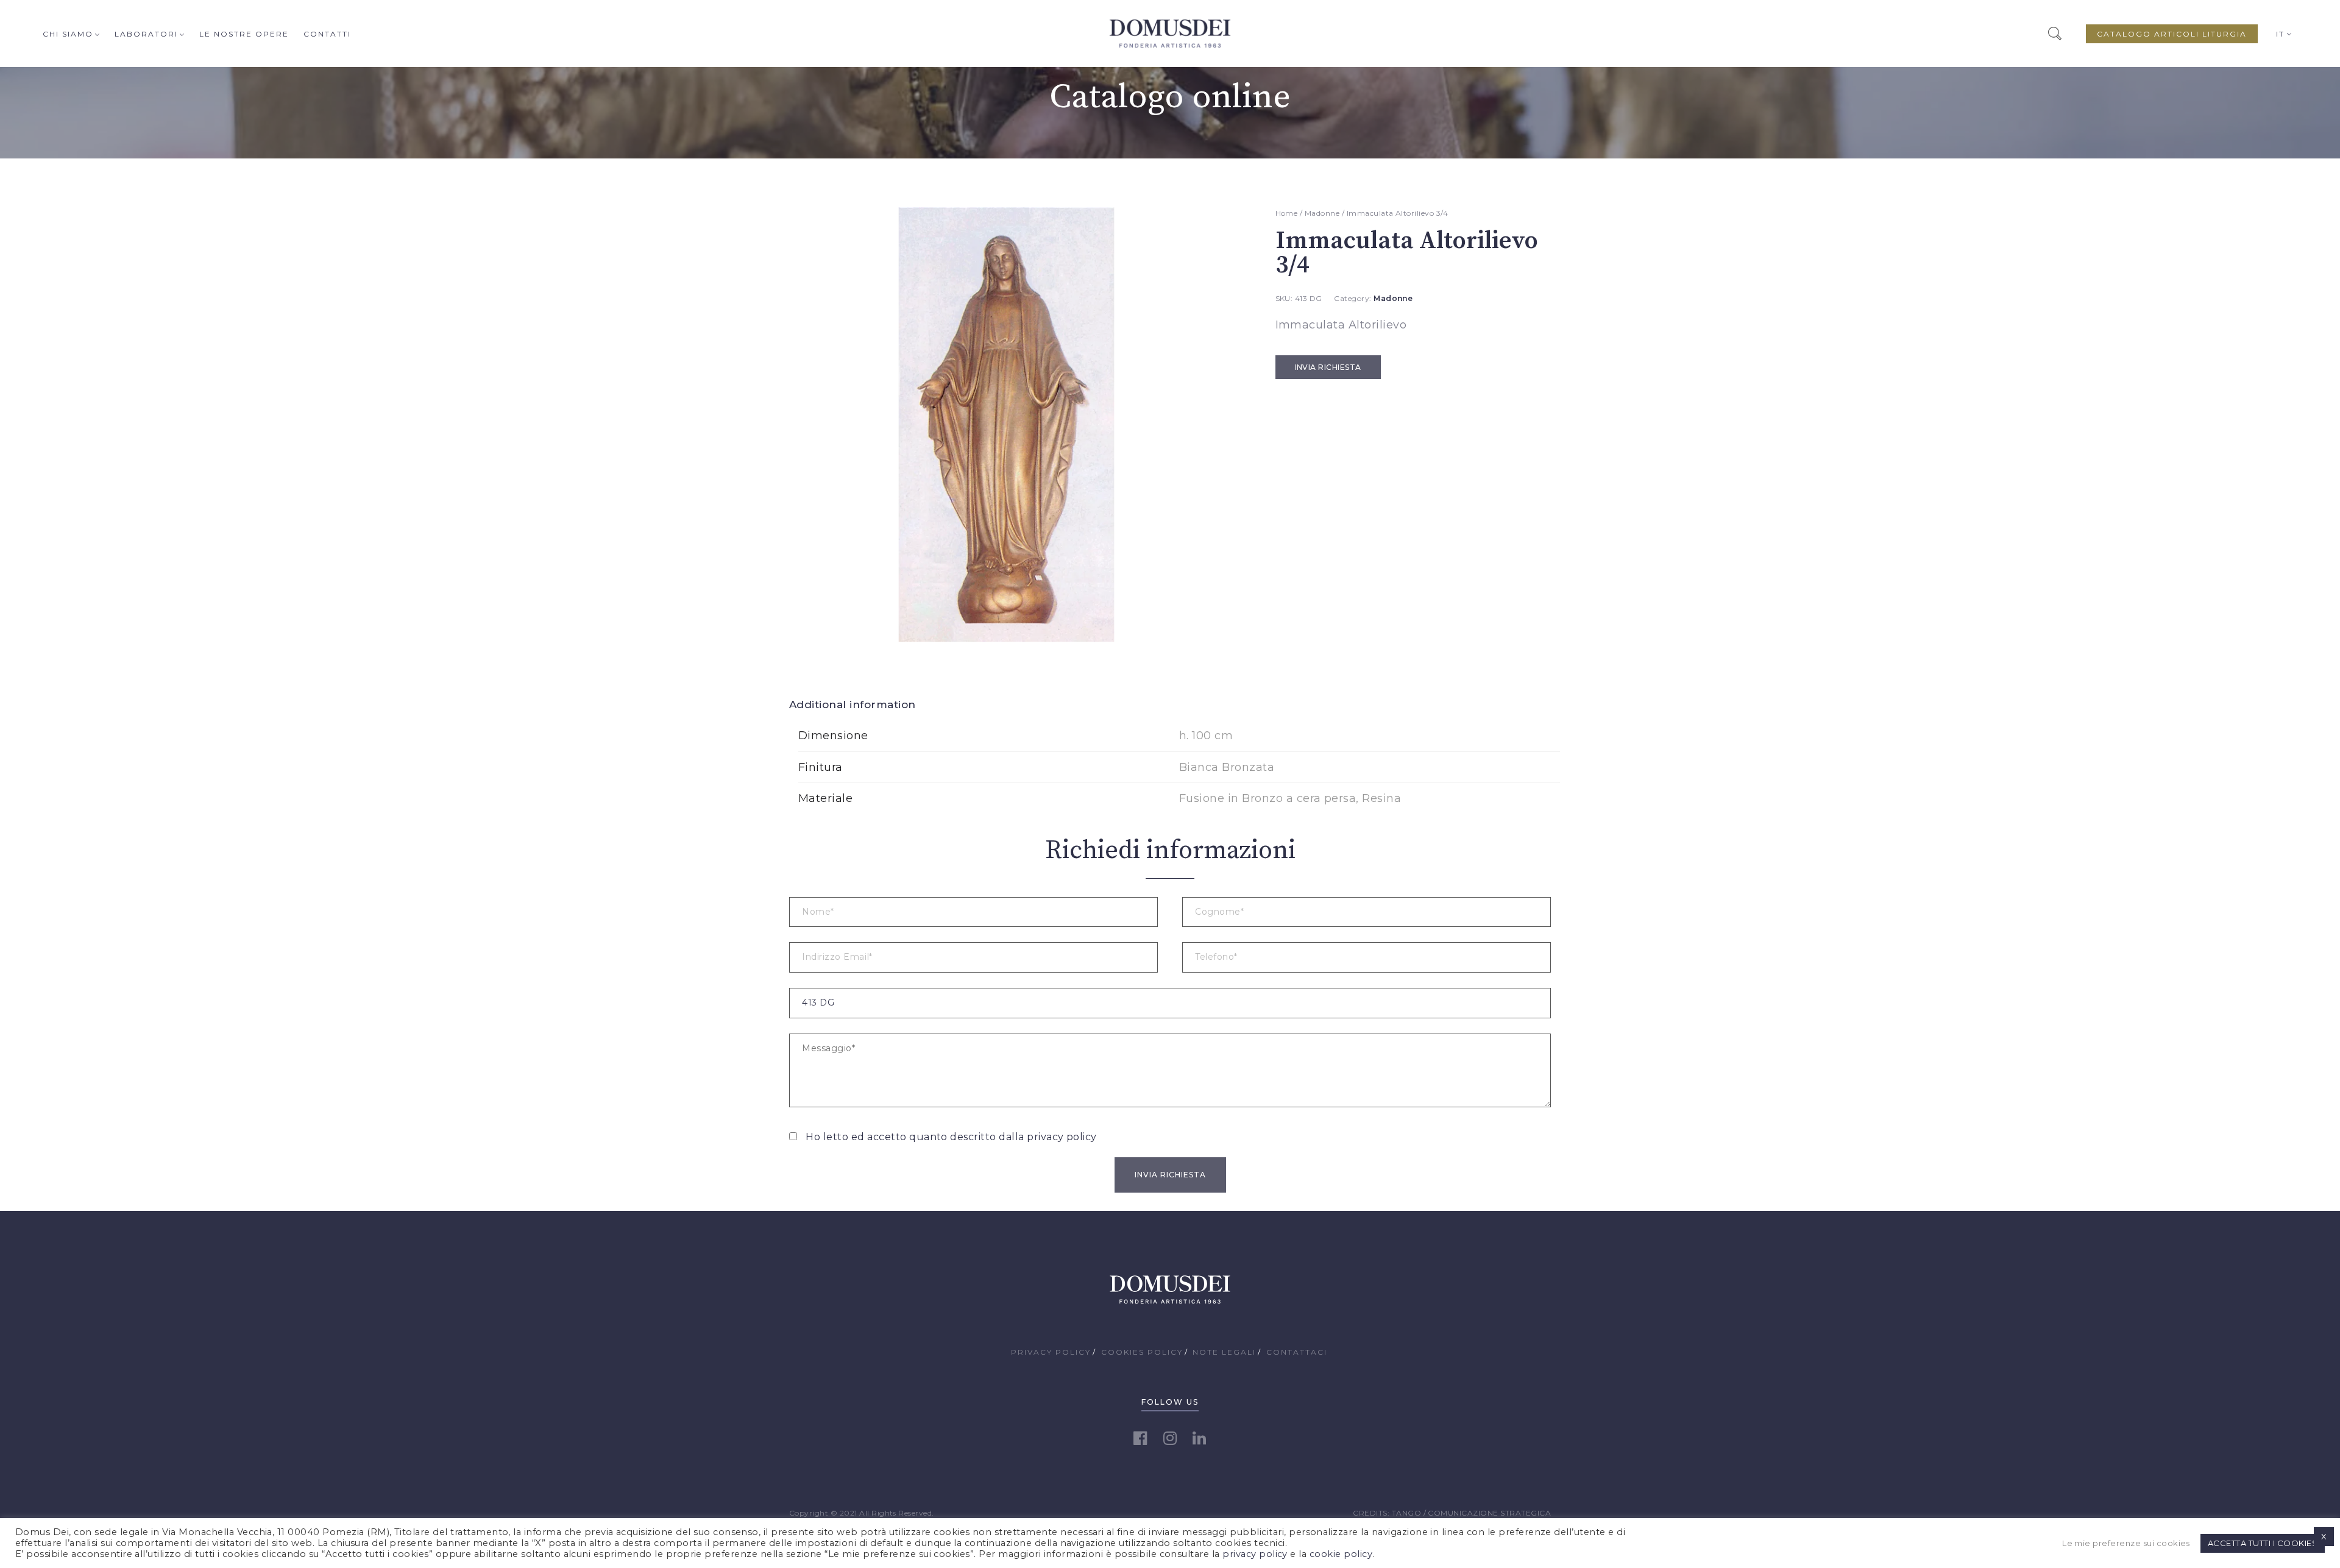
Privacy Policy (1051, 1352)
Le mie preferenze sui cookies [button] (2126, 1543)
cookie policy (1341, 1554)
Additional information (853, 704)
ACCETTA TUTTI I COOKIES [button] (2263, 1543)
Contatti (327, 34)
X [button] (2324, 1536)
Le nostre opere (244, 34)
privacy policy (1062, 1137)
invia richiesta (1328, 367)
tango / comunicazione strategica (1471, 1513)
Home (1287, 213)
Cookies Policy (1142, 1352)
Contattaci (1297, 1352)
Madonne (1322, 213)
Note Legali (1224, 1352)
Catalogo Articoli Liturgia (2172, 34)
